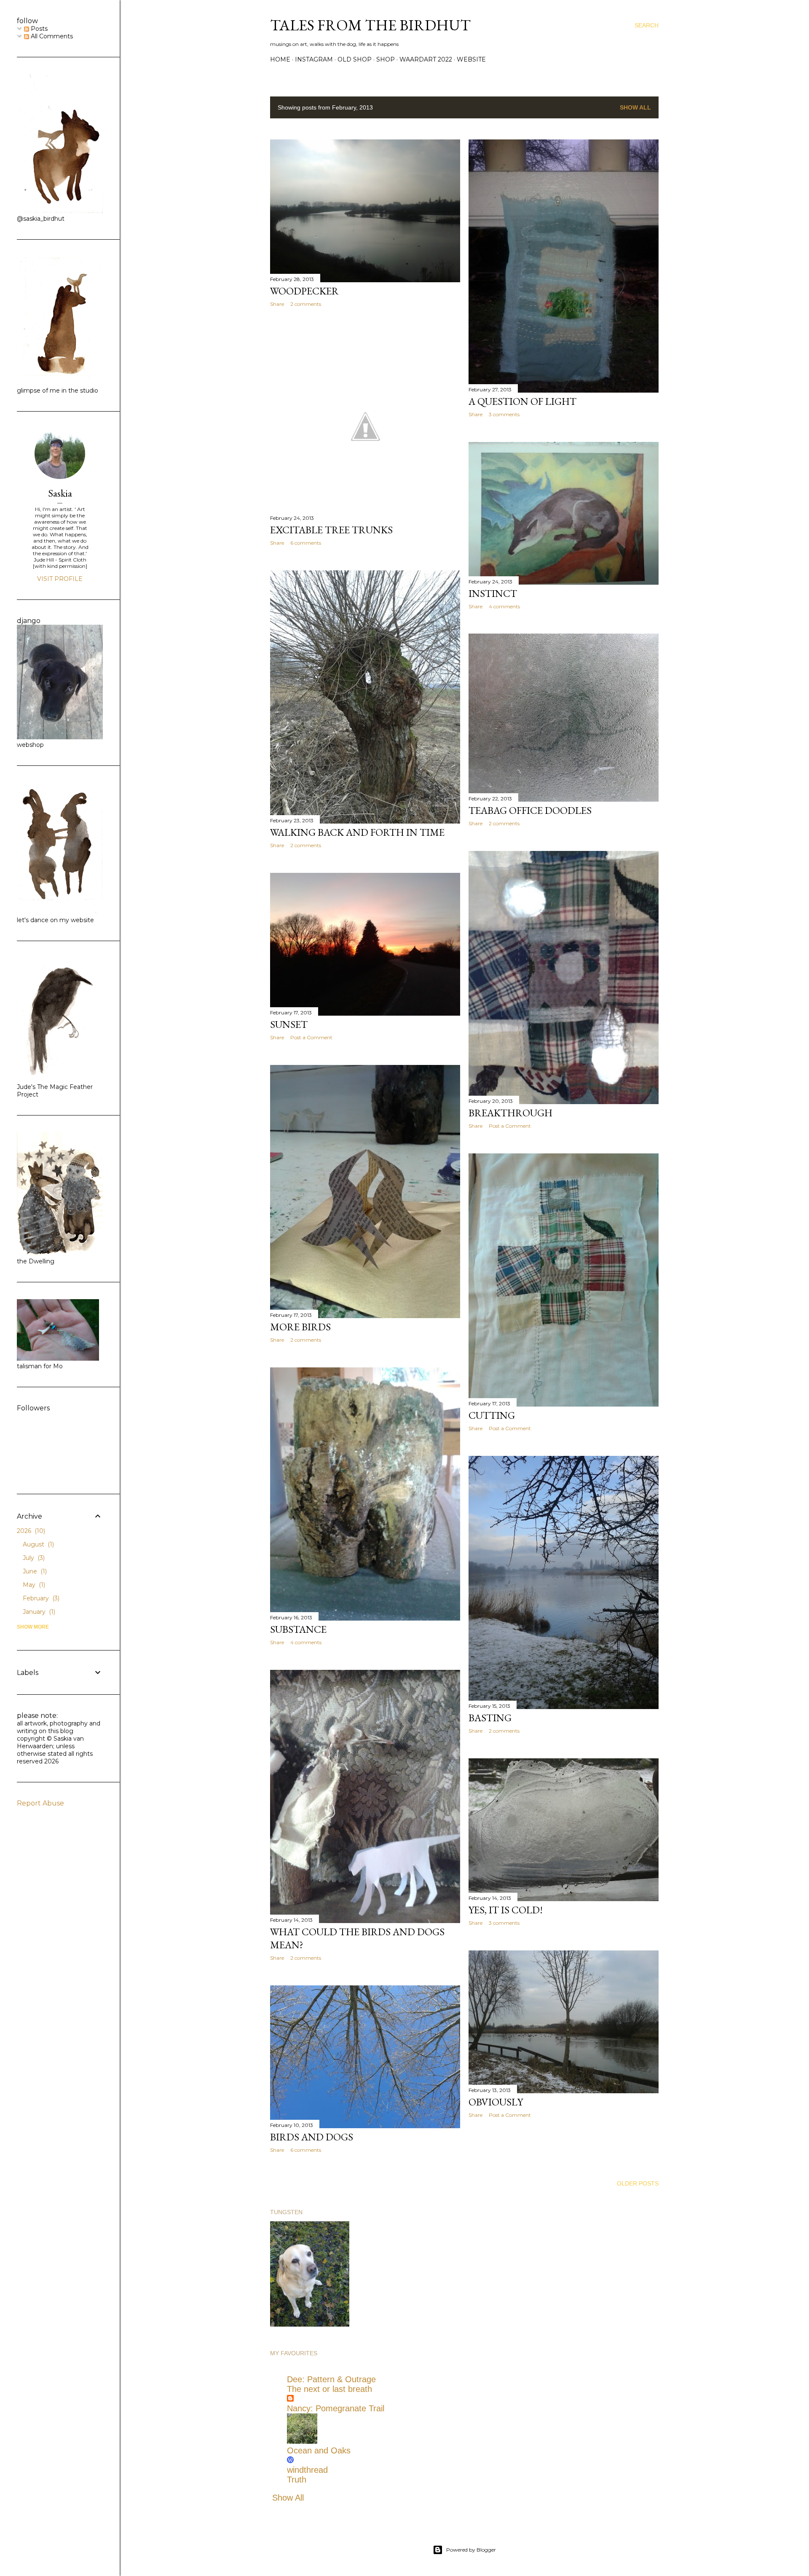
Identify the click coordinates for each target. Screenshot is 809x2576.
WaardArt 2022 (426, 59)
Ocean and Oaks (319, 2450)
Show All (635, 107)
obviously (496, 2102)
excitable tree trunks (331, 530)
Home (280, 59)
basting (490, 1718)
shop (386, 59)
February (40, 1598)
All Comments (51, 36)
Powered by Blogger (471, 2550)
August (38, 1544)
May (33, 1585)
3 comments (504, 414)
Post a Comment (510, 1126)
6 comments (306, 543)
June (34, 1571)
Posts (38, 29)
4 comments (504, 606)
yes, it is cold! (506, 1910)
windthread (307, 2470)
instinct (493, 593)
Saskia (60, 493)
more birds (300, 1327)
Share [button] (277, 304)
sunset (289, 1024)
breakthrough (510, 1113)
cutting (492, 1415)
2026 (30, 1531)
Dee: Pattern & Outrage (331, 2379)
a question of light (522, 401)
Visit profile (60, 579)
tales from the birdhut (370, 25)
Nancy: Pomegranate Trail (336, 2408)
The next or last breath (329, 2389)
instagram (314, 59)
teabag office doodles (530, 810)
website (471, 59)
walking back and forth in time (357, 832)
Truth (297, 2480)
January (38, 1612)
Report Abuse (40, 1803)
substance (298, 1629)
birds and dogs (312, 2137)
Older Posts (638, 2183)
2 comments (306, 304)
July (33, 1558)
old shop (355, 59)
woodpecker (304, 291)
